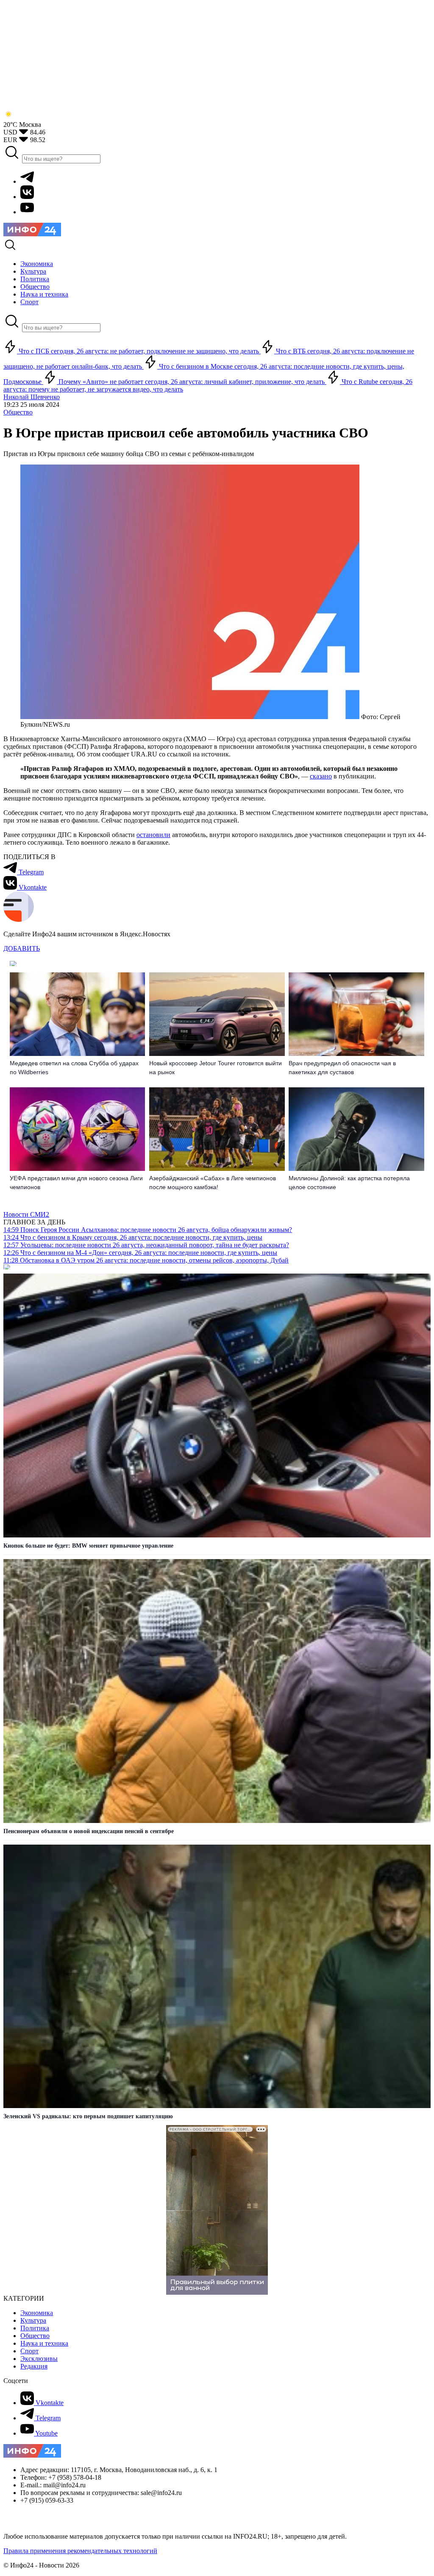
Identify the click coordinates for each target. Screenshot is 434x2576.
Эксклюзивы (39, 2359)
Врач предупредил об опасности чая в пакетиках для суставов (342, 1068)
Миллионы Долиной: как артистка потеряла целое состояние (349, 1183)
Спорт (29, 2351)
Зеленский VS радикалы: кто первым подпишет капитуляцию (88, 2116)
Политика (35, 2328)
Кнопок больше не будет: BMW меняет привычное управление (88, 1546)
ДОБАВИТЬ (22, 948)
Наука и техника (44, 2343)
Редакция (34, 2366)
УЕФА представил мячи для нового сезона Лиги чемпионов (76, 1183)
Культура (33, 2320)
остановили (153, 835)
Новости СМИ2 (26, 1214)
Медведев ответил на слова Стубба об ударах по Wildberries (74, 1068)
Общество (18, 412)
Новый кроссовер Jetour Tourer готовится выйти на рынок (216, 1068)
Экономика (37, 2313)
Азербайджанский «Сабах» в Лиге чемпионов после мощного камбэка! (213, 1183)
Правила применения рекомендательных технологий (80, 2551)
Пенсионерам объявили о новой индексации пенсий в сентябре (89, 1831)
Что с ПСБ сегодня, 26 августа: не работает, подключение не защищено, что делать (139, 351)
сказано (321, 776)
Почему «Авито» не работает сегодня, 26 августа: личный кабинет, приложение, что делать (192, 382)
